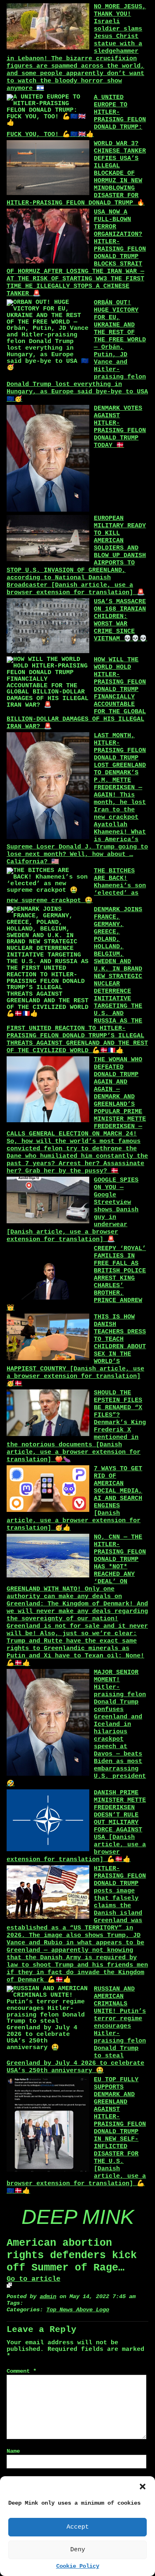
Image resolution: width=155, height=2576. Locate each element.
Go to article (33, 2279)
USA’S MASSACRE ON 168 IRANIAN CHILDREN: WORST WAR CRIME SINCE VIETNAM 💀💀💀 (120, 620)
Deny (78, 2550)
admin (48, 2297)
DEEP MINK (78, 2217)
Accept (78, 2527)
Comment (21, 2371)
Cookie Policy (78, 2566)
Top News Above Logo (78, 2310)
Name (13, 2451)
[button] (143, 2487)
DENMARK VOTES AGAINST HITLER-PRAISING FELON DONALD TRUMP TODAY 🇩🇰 (120, 427)
